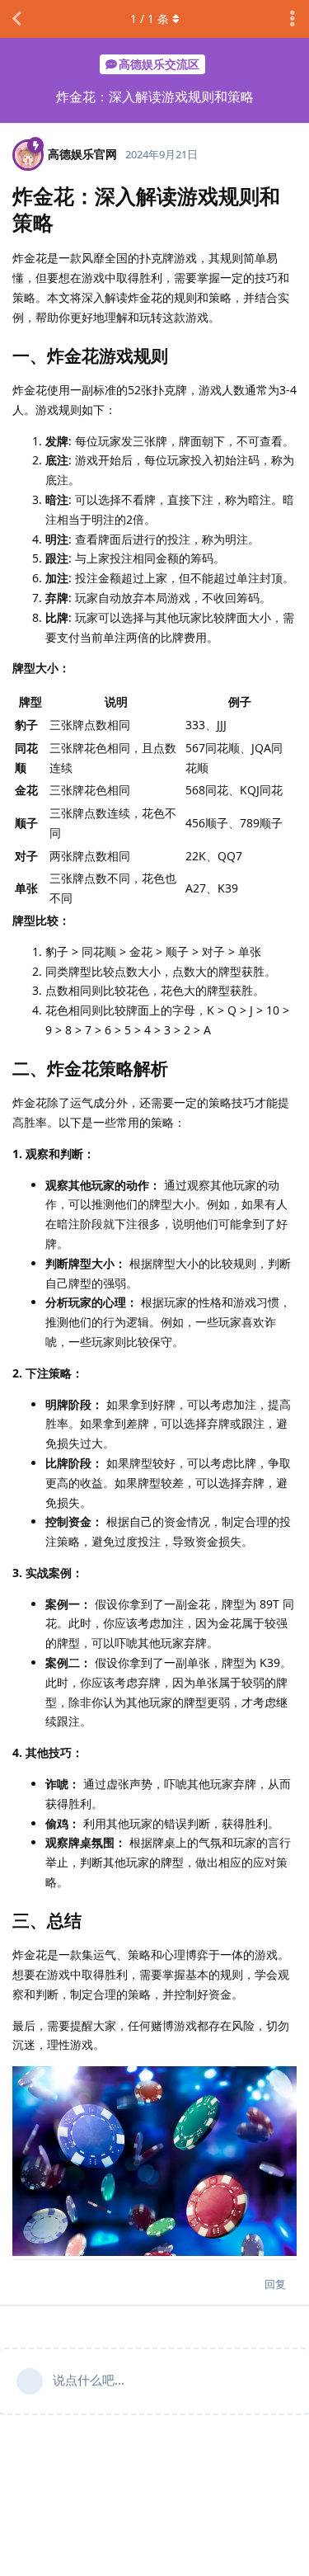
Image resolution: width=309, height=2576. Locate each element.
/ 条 (150, 19)
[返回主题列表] (16, 19)
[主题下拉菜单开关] (293, 19)
